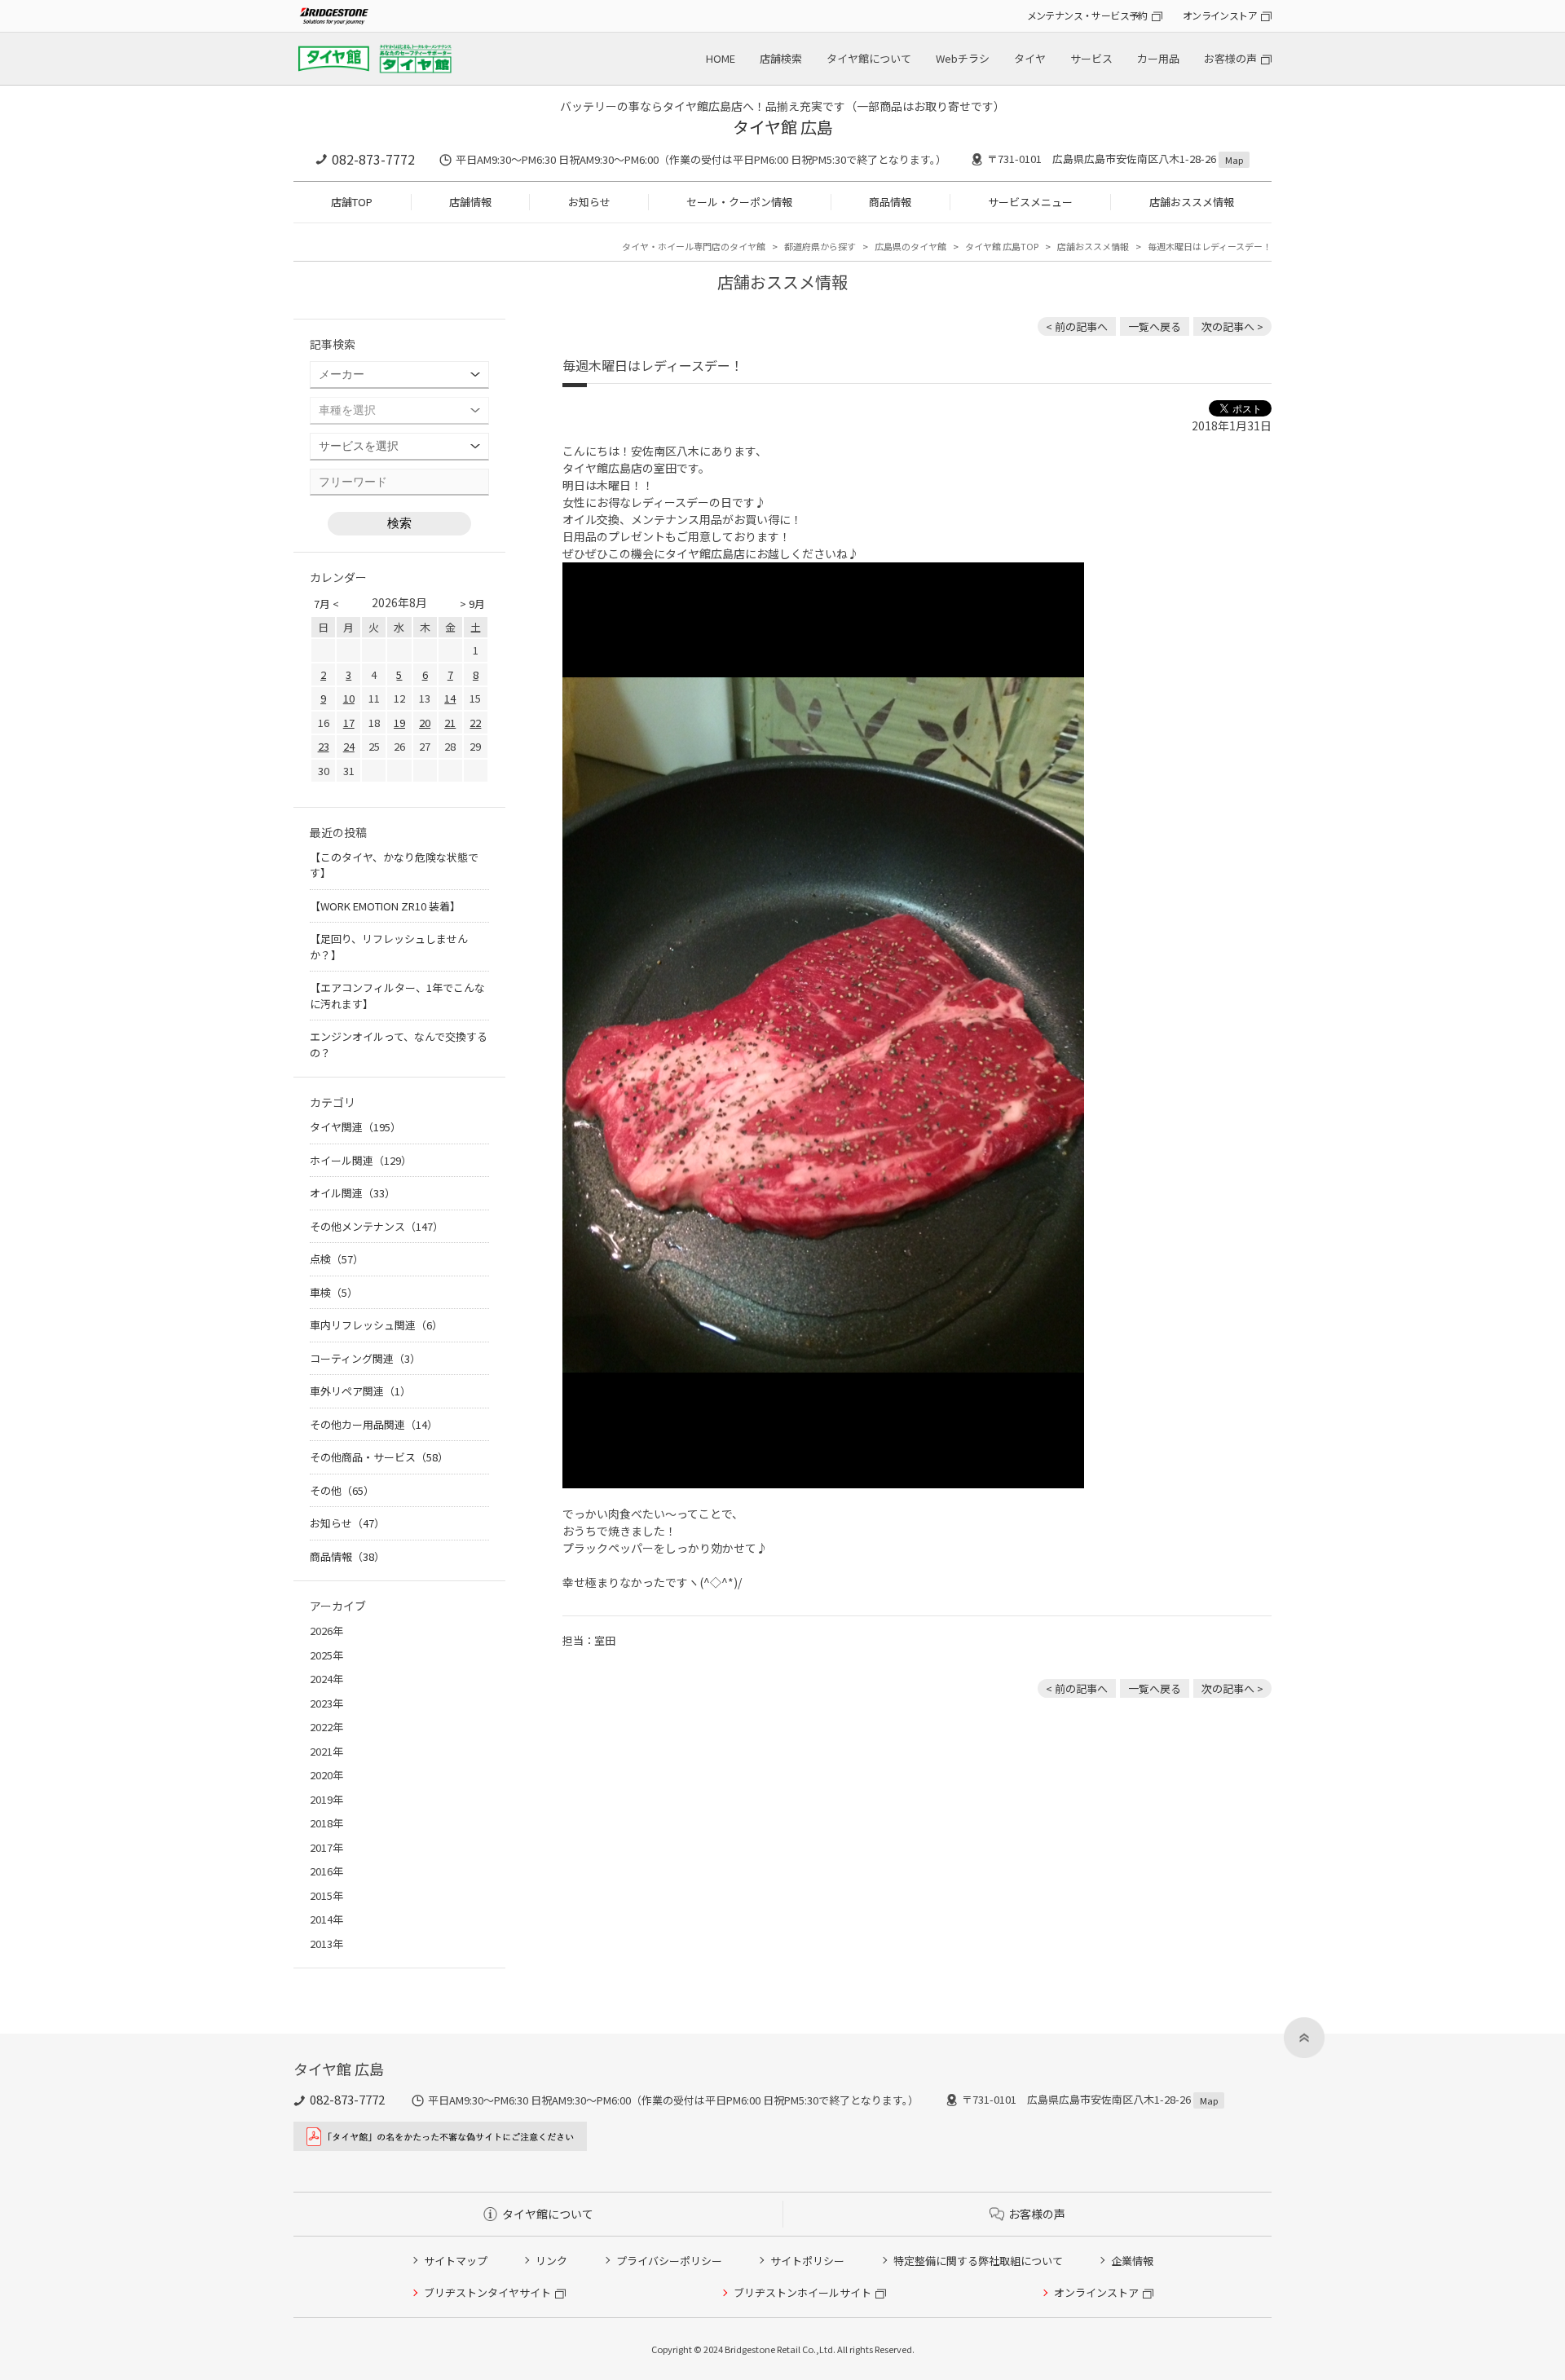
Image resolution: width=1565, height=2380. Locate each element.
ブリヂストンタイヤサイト (487, 2292)
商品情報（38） (347, 1556)
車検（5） (334, 1292)
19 (399, 723)
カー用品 (1158, 58)
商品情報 (890, 202)
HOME (721, 58)
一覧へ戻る (1155, 326)
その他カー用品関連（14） (374, 1424)
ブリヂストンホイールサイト (802, 2292)
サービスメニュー (1030, 202)
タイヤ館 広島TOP (1002, 246)
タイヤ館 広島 (783, 127)
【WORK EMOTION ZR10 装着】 (385, 906)
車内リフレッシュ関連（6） (376, 1325)
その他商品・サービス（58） (379, 1457)
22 (475, 723)
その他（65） (342, 1490)
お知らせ (589, 202)
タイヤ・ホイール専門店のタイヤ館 (694, 246)
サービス (1091, 58)
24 (349, 746)
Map (1234, 160)
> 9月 (472, 604)
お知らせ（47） (347, 1523)
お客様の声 (1230, 58)
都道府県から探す (820, 246)
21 (450, 723)
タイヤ (1030, 58)
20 (425, 723)
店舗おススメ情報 (1192, 202)
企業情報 (1132, 2261)
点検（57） (337, 1259)
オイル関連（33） (353, 1193)
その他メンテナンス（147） (377, 1226)
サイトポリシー (807, 2261)
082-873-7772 (373, 159)
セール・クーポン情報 (739, 202)
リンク (551, 2261)
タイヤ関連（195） (355, 1127)
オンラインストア (1220, 15)
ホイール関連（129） (361, 1160)
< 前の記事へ (1077, 326)
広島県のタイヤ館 (910, 246)
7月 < (326, 604)
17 (349, 723)
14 (450, 698)
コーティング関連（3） (365, 1358)
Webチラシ (963, 58)
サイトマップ (456, 2261)
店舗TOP (352, 202)
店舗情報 (470, 202)
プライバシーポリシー (669, 2261)
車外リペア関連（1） (360, 1391)
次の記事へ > (1232, 326)
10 (349, 698)
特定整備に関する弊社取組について (978, 2261)
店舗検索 (781, 58)
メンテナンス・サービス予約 (1087, 15)
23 (324, 746)
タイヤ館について (869, 58)
